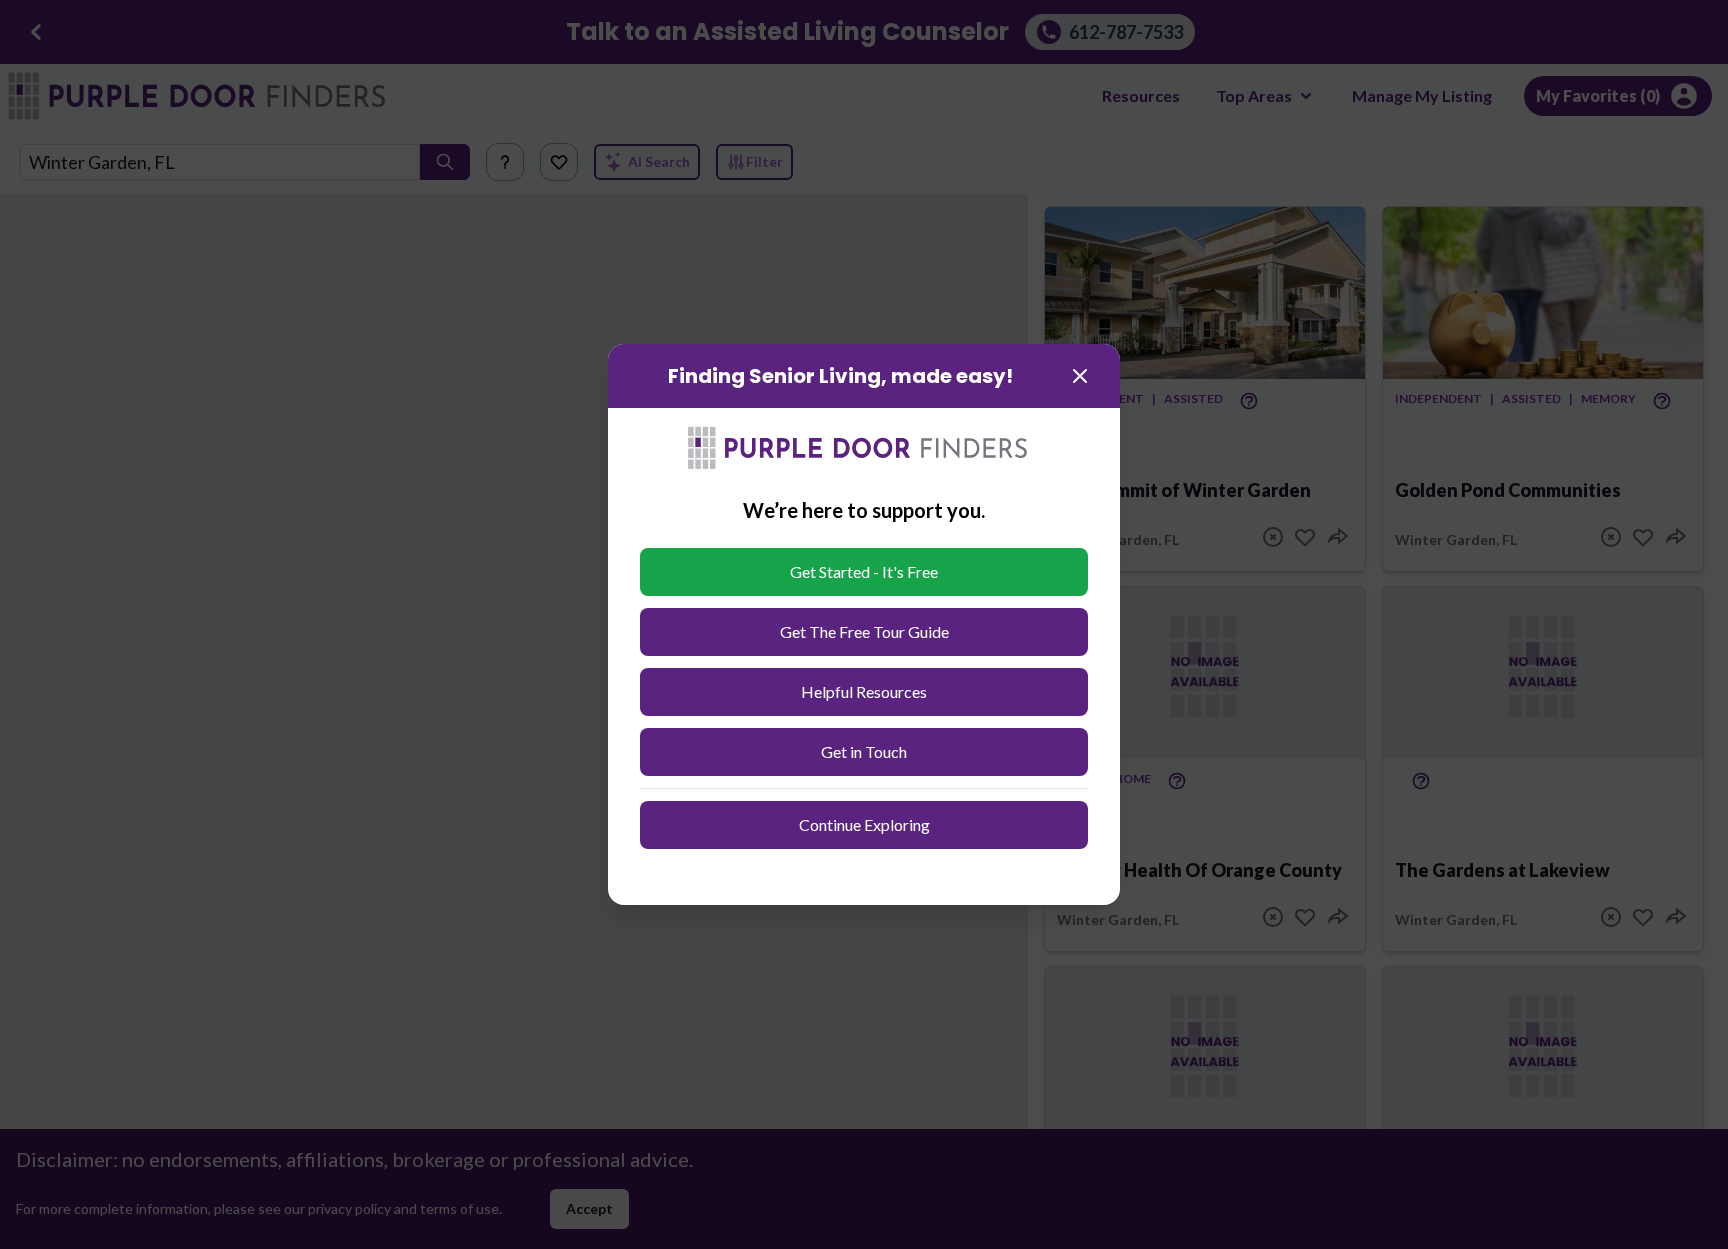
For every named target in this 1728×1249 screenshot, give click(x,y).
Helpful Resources (864, 691)
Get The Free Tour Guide (864, 631)
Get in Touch (864, 751)
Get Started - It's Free (864, 571)
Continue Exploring (864, 824)
